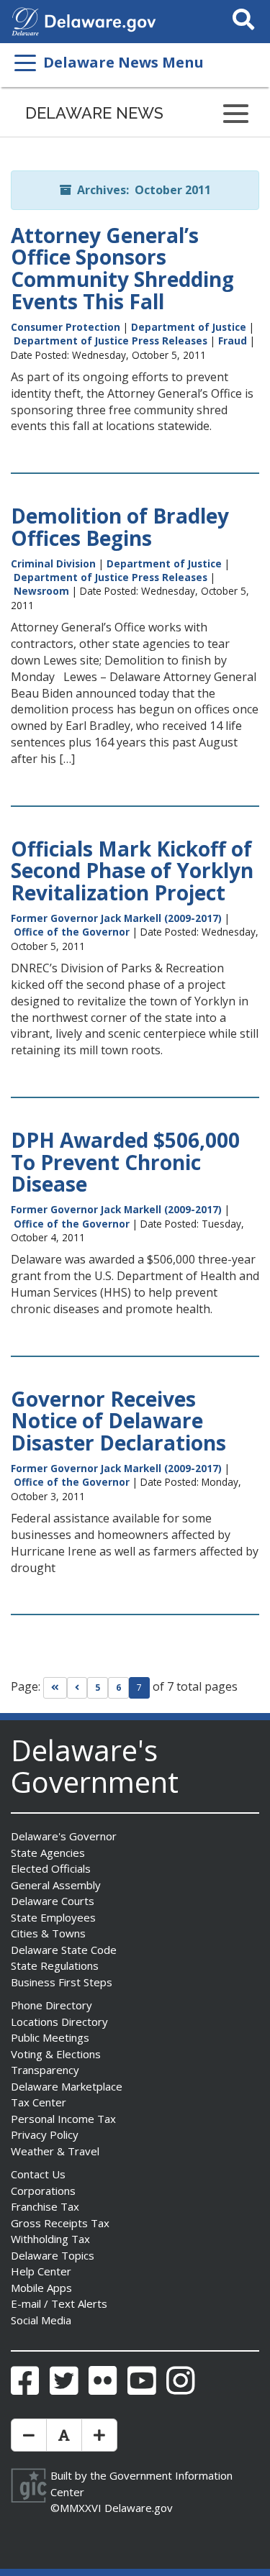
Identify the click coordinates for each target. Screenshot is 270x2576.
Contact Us (38, 2174)
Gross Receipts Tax (60, 2223)
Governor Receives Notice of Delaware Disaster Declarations (118, 1421)
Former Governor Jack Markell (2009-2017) (116, 918)
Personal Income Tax (63, 2119)
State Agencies (48, 1853)
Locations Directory (59, 2022)
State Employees (53, 1917)
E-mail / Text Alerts (59, 2303)
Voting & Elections (56, 2054)
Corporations (43, 2191)
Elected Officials (51, 1868)
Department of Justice (189, 327)
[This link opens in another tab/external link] (25, 20)
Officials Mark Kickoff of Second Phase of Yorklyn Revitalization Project (132, 871)
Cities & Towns (48, 1933)
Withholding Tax (50, 2239)
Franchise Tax (45, 2206)
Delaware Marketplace (67, 2086)
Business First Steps (62, 1982)
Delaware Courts (53, 1901)
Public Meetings (50, 2037)
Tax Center (39, 2102)
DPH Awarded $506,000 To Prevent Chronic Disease (125, 1162)
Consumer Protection (66, 327)
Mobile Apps (41, 2288)
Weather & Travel (55, 2151)
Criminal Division (53, 563)
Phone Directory (51, 2005)
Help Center (41, 2271)
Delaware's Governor (64, 1836)
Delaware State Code (64, 1950)
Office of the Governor (72, 932)
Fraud (233, 341)
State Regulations (55, 1965)
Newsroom (41, 591)
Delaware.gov (139, 2508)
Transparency (45, 2070)
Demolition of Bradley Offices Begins (120, 527)
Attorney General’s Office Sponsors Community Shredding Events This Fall (122, 268)
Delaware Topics (53, 2255)
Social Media (41, 2320)
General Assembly (56, 1885)
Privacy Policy (45, 2134)
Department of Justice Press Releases (111, 341)
